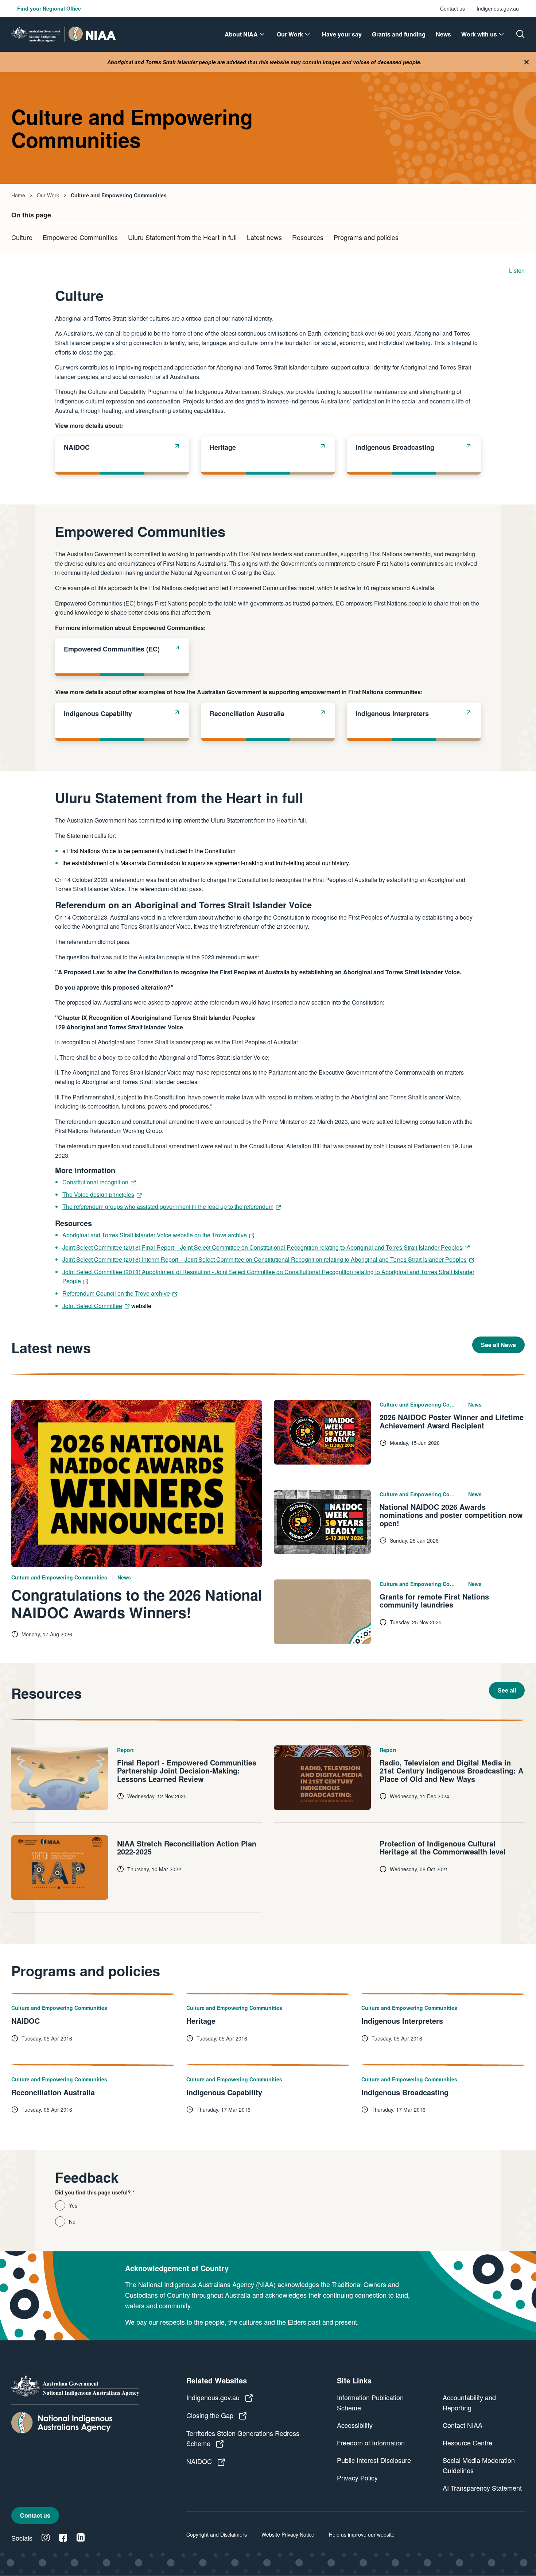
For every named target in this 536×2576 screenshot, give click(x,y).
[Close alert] (527, 62)
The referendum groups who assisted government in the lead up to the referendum (168, 1206)
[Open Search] (520, 34)
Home (18, 195)
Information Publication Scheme (370, 2402)
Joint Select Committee (92, 1306)
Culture (22, 237)
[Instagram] (46, 2538)
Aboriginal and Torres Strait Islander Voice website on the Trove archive (155, 1235)
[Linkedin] (81, 2538)
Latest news (264, 237)
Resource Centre (467, 2442)
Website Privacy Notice (288, 2534)
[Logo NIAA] (64, 34)
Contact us (453, 8)
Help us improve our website (362, 2534)
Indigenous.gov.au (498, 8)
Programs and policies (366, 237)
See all (507, 1690)
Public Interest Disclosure (374, 2460)
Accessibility (355, 2425)
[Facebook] (63, 2538)
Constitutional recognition (95, 1182)
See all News (498, 1345)
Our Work (48, 195)
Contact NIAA (463, 2425)
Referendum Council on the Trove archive (116, 1293)
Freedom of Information (371, 2442)
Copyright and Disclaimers (217, 2534)
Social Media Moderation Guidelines (479, 2465)
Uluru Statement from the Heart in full (182, 237)
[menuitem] (246, 34)
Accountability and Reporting (469, 2402)
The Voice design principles (98, 1194)
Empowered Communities (80, 237)
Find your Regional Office (49, 8)
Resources (308, 237)
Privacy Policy (357, 2478)
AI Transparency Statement (482, 2488)
